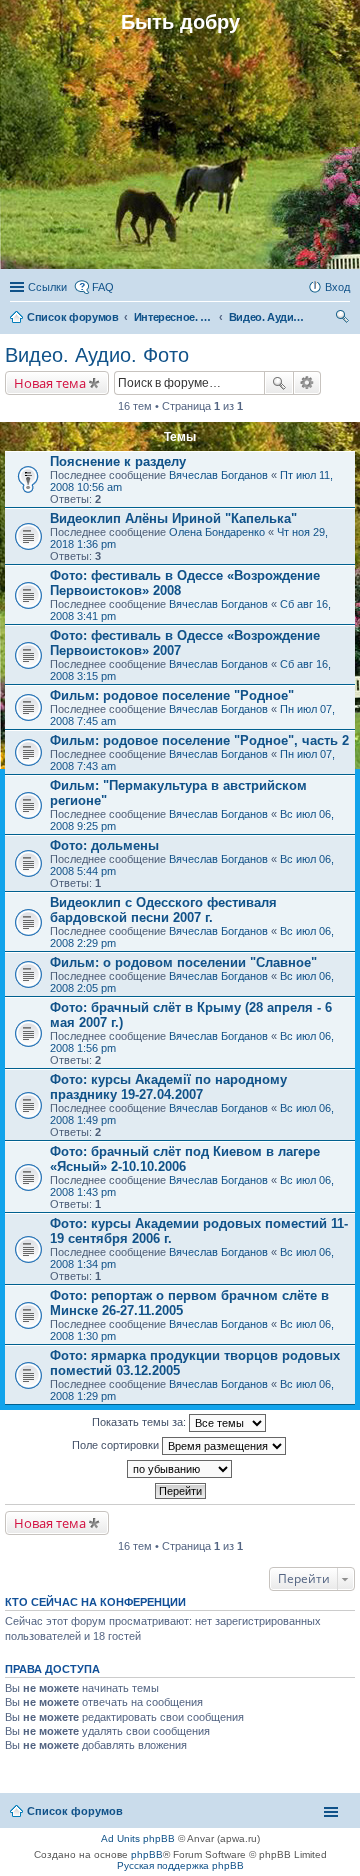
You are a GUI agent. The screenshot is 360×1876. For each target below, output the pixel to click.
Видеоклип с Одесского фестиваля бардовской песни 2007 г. (163, 910)
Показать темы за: (140, 1422)
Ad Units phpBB (138, 1838)
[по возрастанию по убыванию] (180, 1469)
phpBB (147, 1854)
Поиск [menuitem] (344, 319)
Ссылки (47, 287)
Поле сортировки (117, 1445)
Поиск (279, 383)
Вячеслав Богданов (218, 475)
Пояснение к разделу (118, 461)
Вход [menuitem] (337, 287)
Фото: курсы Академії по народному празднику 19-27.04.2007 (168, 1087)
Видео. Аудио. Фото (97, 355)
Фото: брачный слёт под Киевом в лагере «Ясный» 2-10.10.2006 (185, 1159)
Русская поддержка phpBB (180, 1865)
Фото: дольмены (104, 845)
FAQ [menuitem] (103, 287)
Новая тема (50, 383)
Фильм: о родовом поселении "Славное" (183, 962)
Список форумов (75, 1811)
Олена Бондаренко (217, 532)
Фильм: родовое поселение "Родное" (172, 695)
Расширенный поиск (307, 383)
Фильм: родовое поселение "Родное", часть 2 (199, 740)
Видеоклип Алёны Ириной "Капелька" (173, 518)
